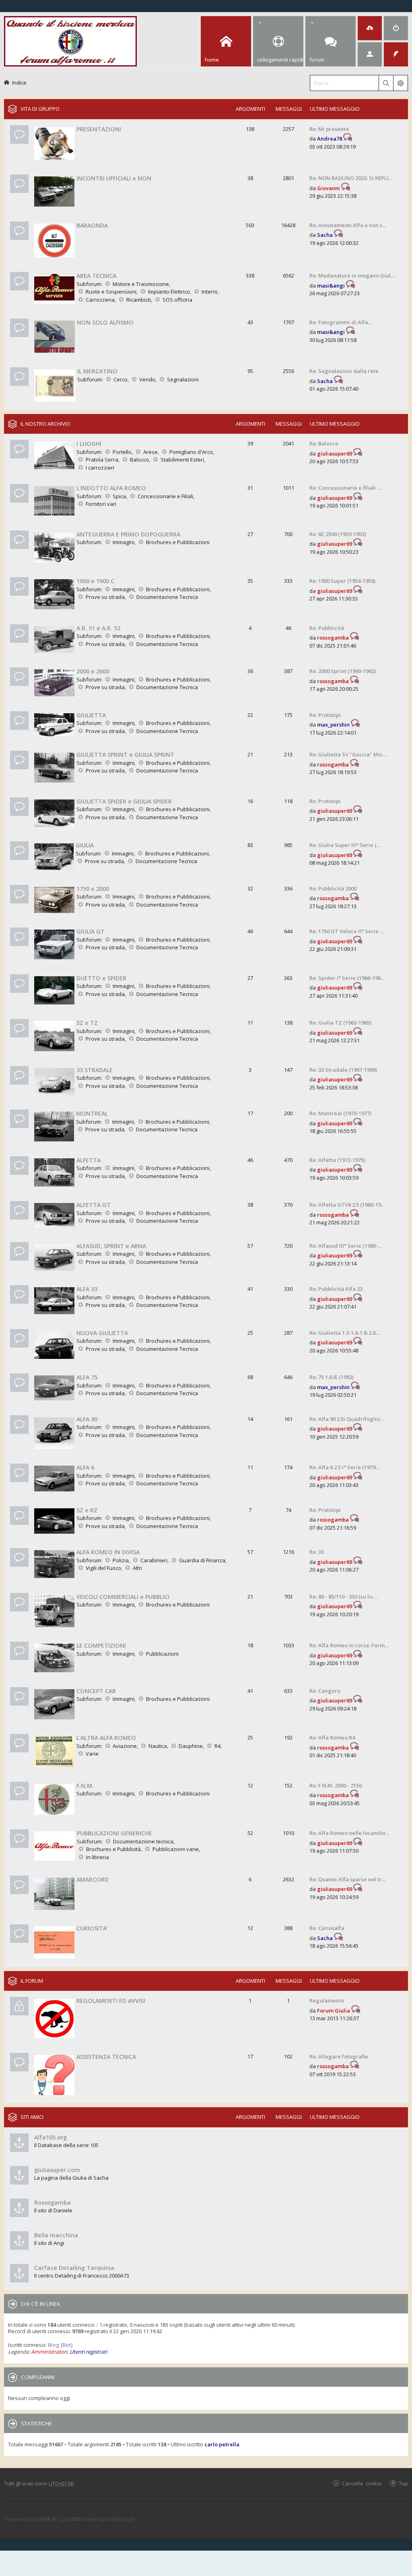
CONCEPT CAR (96, 1691)
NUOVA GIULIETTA (102, 1333)
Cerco (121, 379)
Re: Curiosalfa (327, 1928)
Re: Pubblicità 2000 (333, 888)
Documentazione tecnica (143, 1841)
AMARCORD (93, 1879)
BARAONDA (92, 225)
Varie (92, 1754)
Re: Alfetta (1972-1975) (337, 1160)
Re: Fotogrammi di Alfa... (341, 322)
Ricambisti (139, 300)
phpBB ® (46, 2519)
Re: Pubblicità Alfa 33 (336, 1289)
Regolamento (327, 2000)
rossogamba (333, 638)
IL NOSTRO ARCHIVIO (45, 424)
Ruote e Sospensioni (111, 292)
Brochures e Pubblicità (113, 1849)
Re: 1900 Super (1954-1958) (342, 581)
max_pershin (333, 725)
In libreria (98, 1857)
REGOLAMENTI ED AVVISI (111, 2001)
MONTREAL (92, 1113)
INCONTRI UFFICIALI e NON (114, 178)
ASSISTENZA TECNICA (106, 2057)
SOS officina (177, 300)
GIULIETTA (91, 715)
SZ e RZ (87, 1510)
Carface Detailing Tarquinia (74, 2268)
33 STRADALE (95, 1070)
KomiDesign (121, 2519)
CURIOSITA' (92, 1928)
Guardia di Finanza (202, 1560)
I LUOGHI (89, 444)
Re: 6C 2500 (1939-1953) (338, 534)
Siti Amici (32, 2117)
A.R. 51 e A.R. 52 (98, 628)
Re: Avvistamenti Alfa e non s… (348, 225)
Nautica (158, 1746)
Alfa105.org (50, 2137)
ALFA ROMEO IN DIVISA (108, 1552)
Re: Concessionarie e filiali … (345, 488)
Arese (150, 452)
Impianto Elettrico (169, 292)
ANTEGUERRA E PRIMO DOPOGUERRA (128, 534)
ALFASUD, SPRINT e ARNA (111, 1246)
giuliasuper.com (57, 2170)
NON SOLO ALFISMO (105, 322)
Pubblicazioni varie (176, 1849)
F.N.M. (85, 1786)
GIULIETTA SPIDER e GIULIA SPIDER (124, 801)
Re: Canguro (325, 1691)
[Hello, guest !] (370, 54)
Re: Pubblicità (327, 628)
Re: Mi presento (329, 129)
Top (403, 2483)
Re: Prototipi (325, 715)
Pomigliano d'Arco (191, 452)
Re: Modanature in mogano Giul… (352, 275)
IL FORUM (32, 1981)
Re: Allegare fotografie (339, 2056)
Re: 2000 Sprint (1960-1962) (343, 671)
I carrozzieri (100, 468)
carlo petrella (222, 2444)
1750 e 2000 (93, 889)
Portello (122, 452)
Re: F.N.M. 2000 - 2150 (336, 1785)
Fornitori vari (101, 504)
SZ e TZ (87, 1023)
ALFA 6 (85, 1467)
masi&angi (331, 286)
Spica (119, 496)
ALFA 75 (87, 1377)
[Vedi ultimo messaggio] (348, 139)
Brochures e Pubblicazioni (178, 542)
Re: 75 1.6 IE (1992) (332, 1377)
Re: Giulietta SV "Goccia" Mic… (348, 754)
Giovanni (329, 188)
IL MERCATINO (97, 371)
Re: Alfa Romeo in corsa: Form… (349, 1645)
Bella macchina (56, 2235)
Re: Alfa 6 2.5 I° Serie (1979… (344, 1467)
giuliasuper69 (335, 453)
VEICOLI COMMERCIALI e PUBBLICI (123, 1597)
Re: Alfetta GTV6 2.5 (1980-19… (347, 1205)
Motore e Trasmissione (141, 284)
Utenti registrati (88, 2352)
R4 (217, 1746)
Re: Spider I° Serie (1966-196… (347, 978)
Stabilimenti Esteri (182, 460)
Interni (209, 292)
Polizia (121, 1560)
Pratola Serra (102, 460)
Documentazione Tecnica (167, 597)
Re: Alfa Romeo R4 (332, 1737)
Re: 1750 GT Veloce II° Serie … (347, 931)
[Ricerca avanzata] (400, 83)
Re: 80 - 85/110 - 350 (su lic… (343, 1597)
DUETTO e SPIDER (101, 978)
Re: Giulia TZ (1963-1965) (340, 1023)
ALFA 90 (87, 1419)
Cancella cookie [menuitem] (362, 2483)
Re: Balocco (324, 443)
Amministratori (49, 2352)
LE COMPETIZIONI (101, 1645)
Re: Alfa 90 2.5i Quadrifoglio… (347, 1419)
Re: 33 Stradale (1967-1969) (343, 1070)
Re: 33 (317, 1552)
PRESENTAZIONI (99, 129)
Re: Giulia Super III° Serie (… (345, 845)
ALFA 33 (87, 1289)
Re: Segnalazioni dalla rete (344, 371)
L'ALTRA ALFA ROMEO (106, 1738)
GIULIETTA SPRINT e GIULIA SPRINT (125, 755)
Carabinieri (154, 1560)
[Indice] (70, 40)
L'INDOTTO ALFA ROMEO (111, 488)
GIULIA (85, 845)
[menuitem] (370, 28)
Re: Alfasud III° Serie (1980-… (346, 1246)
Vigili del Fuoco (103, 1568)
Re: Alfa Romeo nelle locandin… (349, 1833)
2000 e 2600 (93, 671)
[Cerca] (386, 83)
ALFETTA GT (94, 1205)
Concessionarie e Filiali (165, 496)
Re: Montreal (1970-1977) (340, 1113)
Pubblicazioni (162, 1654)
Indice (19, 82)
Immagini (124, 542)
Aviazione (125, 1746)
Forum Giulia (334, 2011)
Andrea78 (330, 139)
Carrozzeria (100, 300)
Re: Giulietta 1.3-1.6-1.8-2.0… (344, 1333)
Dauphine (191, 1746)
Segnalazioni (183, 379)
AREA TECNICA (96, 276)
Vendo (147, 379)
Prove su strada (105, 597)
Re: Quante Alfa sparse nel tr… (348, 1879)
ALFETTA (89, 1160)
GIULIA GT (91, 931)
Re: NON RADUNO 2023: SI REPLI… (351, 178)
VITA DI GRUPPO (40, 109)
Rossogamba (53, 2202)
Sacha (325, 235)
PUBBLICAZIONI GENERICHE (114, 1833)
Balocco (139, 460)
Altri (137, 1568)
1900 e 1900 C (95, 581)
